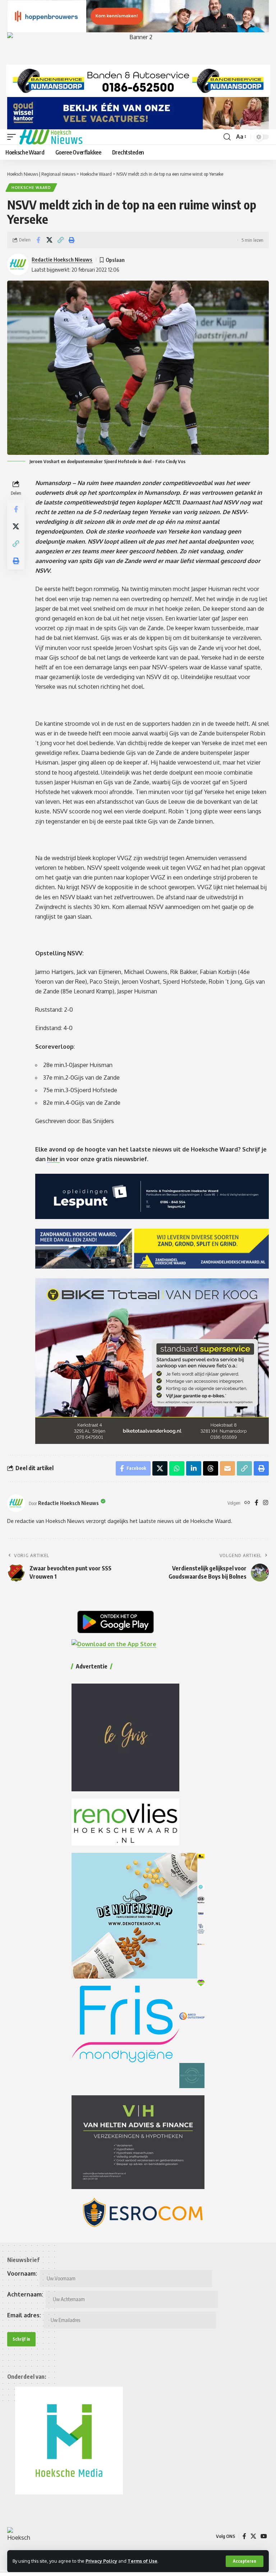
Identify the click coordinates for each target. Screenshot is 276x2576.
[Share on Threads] (211, 1468)
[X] (253, 2536)
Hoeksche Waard (31, 188)
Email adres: (24, 2315)
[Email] (227, 1468)
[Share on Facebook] (38, 240)
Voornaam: (22, 2273)
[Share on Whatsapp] (177, 1468)
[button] (245, 2561)
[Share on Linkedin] (194, 1468)
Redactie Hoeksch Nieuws (62, 259)
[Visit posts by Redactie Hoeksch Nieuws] (16, 1503)
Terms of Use (142, 2561)
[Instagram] (266, 1503)
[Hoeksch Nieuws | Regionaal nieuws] (51, 137)
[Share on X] (49, 240)
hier (53, 1159)
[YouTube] (264, 2536)
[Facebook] (257, 1503)
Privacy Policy (101, 2561)
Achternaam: (25, 2294)
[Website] (247, 1503)
